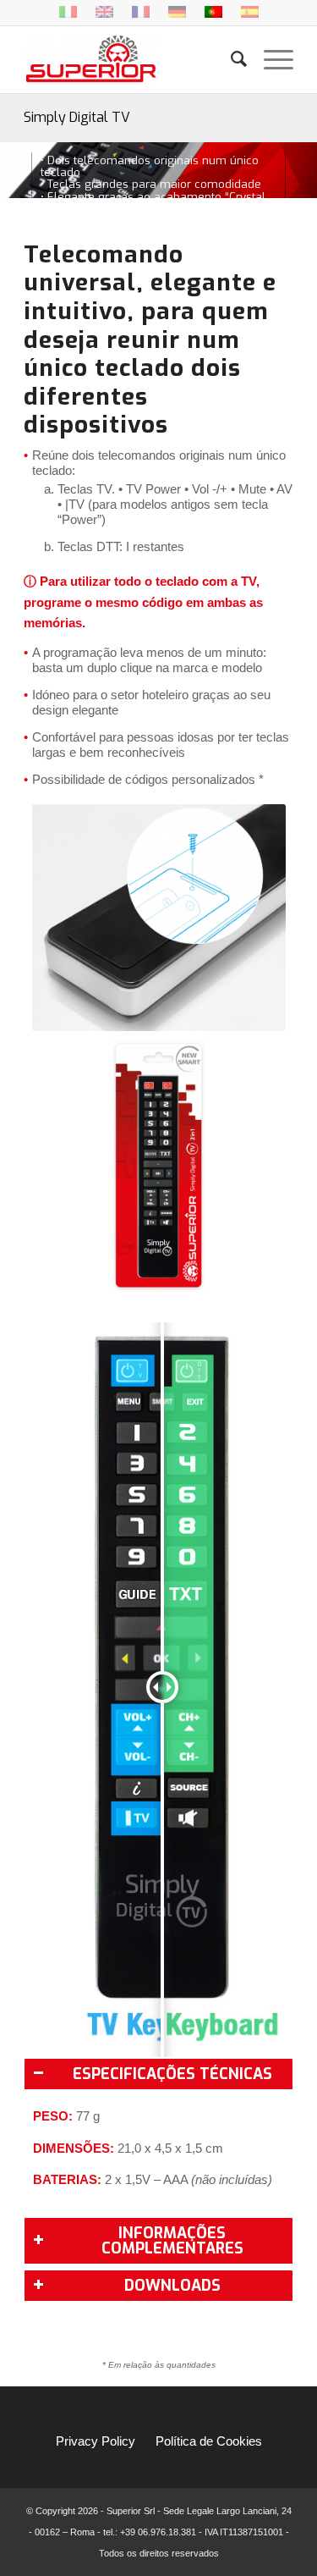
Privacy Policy (96, 2441)
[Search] (230, 59)
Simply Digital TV (77, 117)
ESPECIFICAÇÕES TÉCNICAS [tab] (172, 2074)
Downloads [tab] (172, 2286)
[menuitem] (230, 59)
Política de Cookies (209, 2441)
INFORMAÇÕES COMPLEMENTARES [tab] (172, 2241)
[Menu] (270, 59)
